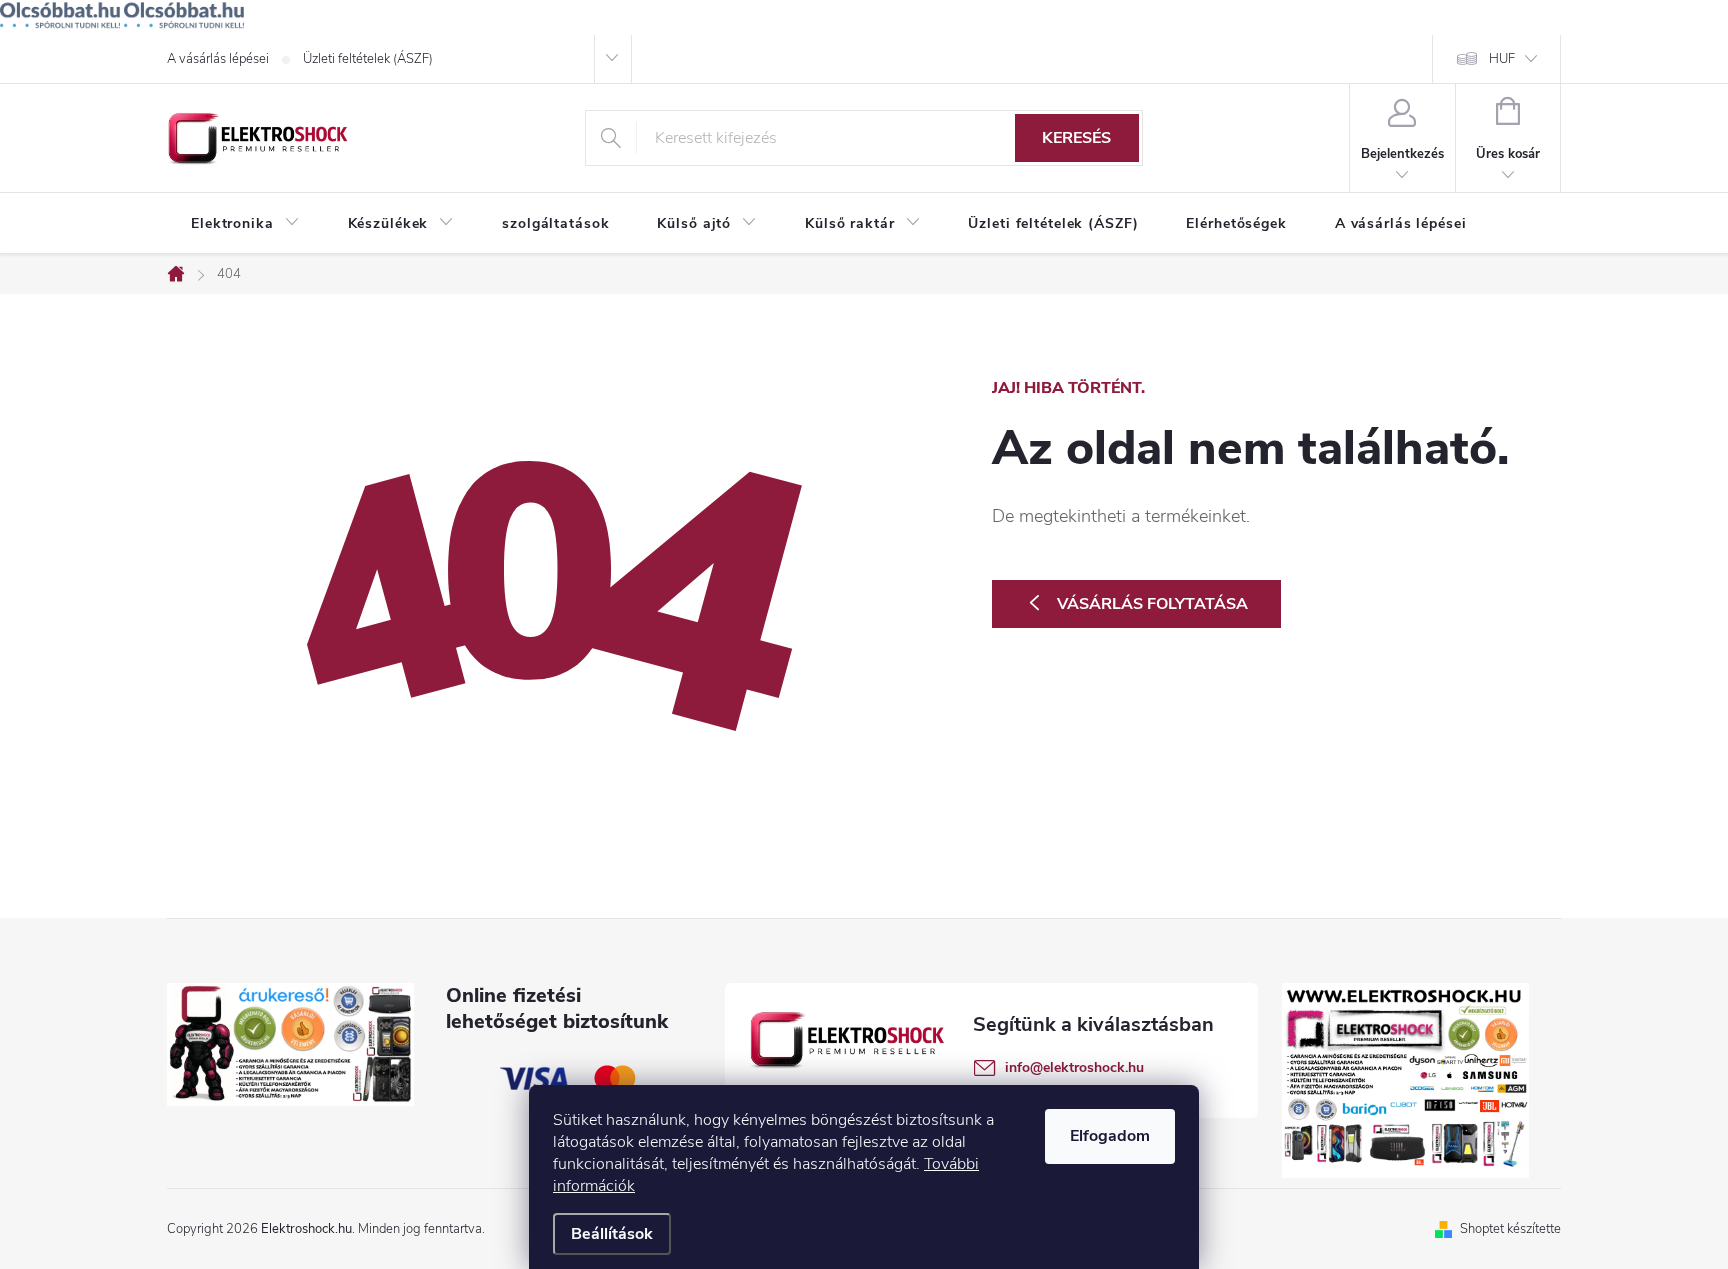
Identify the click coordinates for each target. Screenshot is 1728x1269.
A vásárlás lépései (218, 59)
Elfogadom (1110, 1136)
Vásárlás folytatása (1152, 604)
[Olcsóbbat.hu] (60, 15)
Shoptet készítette (1510, 1229)
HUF (1502, 59)
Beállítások (612, 1234)
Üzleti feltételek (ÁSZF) (368, 59)
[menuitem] (245, 224)
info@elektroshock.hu (1074, 1067)
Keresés (1076, 138)
